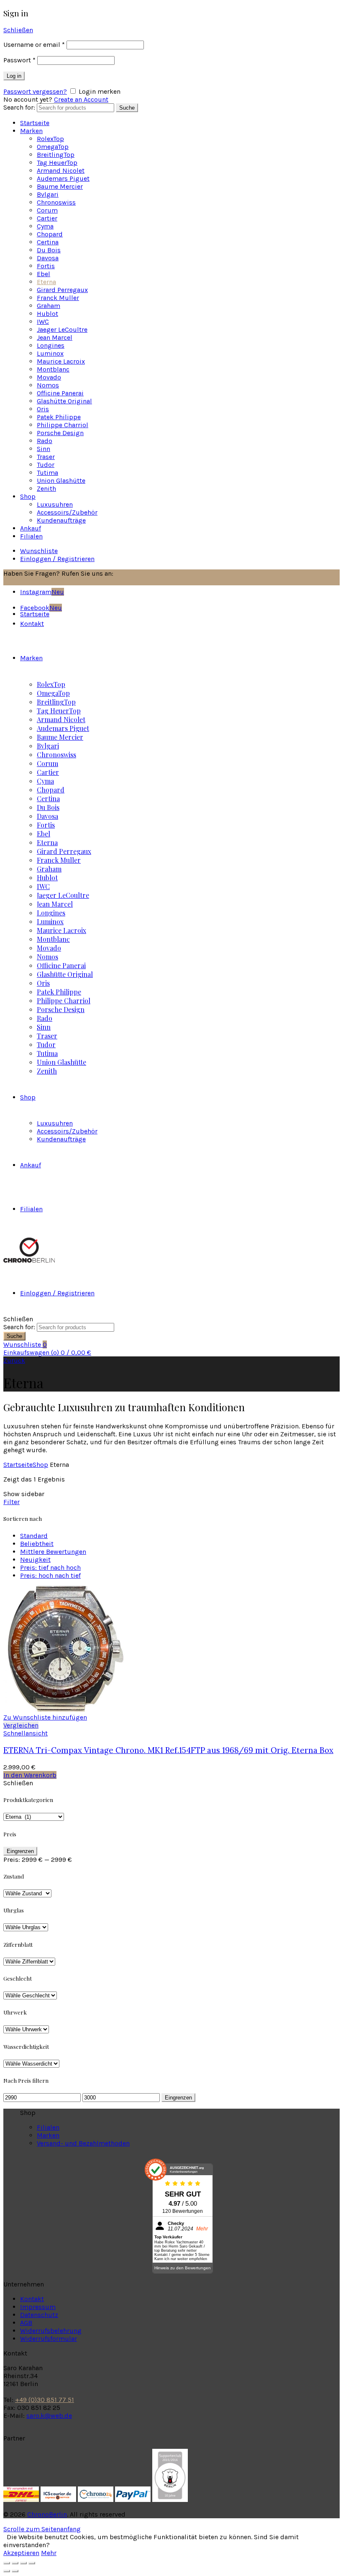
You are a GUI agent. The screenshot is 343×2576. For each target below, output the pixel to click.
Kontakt (32, 2299)
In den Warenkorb (30, 1775)
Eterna (46, 282)
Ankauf (31, 528)
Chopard (50, 234)
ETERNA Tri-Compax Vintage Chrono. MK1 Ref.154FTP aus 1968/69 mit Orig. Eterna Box (168, 1750)
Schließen (18, 30)
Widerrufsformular (49, 2339)
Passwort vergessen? (35, 91)
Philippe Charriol (63, 425)
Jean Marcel (55, 337)
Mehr (49, 2553)
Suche (127, 108)
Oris (43, 409)
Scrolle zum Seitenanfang (42, 2529)
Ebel (44, 274)
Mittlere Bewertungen (53, 1552)
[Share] (15, 2563)
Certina (48, 242)
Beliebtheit (37, 1544)
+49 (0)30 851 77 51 (45, 2400)
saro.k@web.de (49, 2416)
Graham (49, 306)
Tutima (47, 473)
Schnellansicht (26, 1733)
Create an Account (81, 99)
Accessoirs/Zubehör (67, 512)
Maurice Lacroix (61, 361)
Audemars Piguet (63, 178)
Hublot (47, 314)
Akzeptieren (21, 2553)
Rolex (50, 139)
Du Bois (49, 250)
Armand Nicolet (61, 170)
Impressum (38, 2307)
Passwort (19, 60)
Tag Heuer (57, 163)
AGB (26, 2323)
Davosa (48, 258)
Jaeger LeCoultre (62, 329)
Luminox (50, 353)
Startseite (35, 123)
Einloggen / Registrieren (57, 559)
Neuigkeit (35, 1560)
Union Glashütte (61, 481)
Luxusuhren (55, 504)
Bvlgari (48, 194)
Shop (28, 496)
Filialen (31, 536)
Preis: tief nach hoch (50, 1567)
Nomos (48, 385)
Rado (45, 441)
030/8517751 (136, 573)
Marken (31, 131)
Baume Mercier (60, 186)
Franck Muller (58, 298)
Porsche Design (60, 433)
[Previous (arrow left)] (7, 2571)
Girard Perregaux (62, 290)
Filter (12, 1502)
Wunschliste (39, 551)
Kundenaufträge (61, 520)
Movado (49, 377)
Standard (34, 1536)
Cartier (47, 218)
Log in (14, 76)
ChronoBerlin (47, 2514)
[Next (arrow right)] (15, 2571)
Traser (46, 457)
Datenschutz (39, 2315)
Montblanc (53, 369)
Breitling (56, 155)
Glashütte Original (64, 401)
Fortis (46, 266)
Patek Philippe (59, 417)
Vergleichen (21, 1725)
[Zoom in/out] (32, 2563)
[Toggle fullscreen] (23, 2563)
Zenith (46, 488)
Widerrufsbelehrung (51, 2331)
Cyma (45, 226)
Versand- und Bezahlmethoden (83, 2143)
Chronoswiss (56, 202)
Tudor (46, 465)
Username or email (34, 45)
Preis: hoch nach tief (50, 1575)
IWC (43, 322)
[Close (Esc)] (7, 2563)
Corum (47, 210)
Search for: (19, 107)
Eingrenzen (20, 1851)
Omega (53, 147)
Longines (51, 345)
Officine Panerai (60, 393)
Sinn (44, 449)
